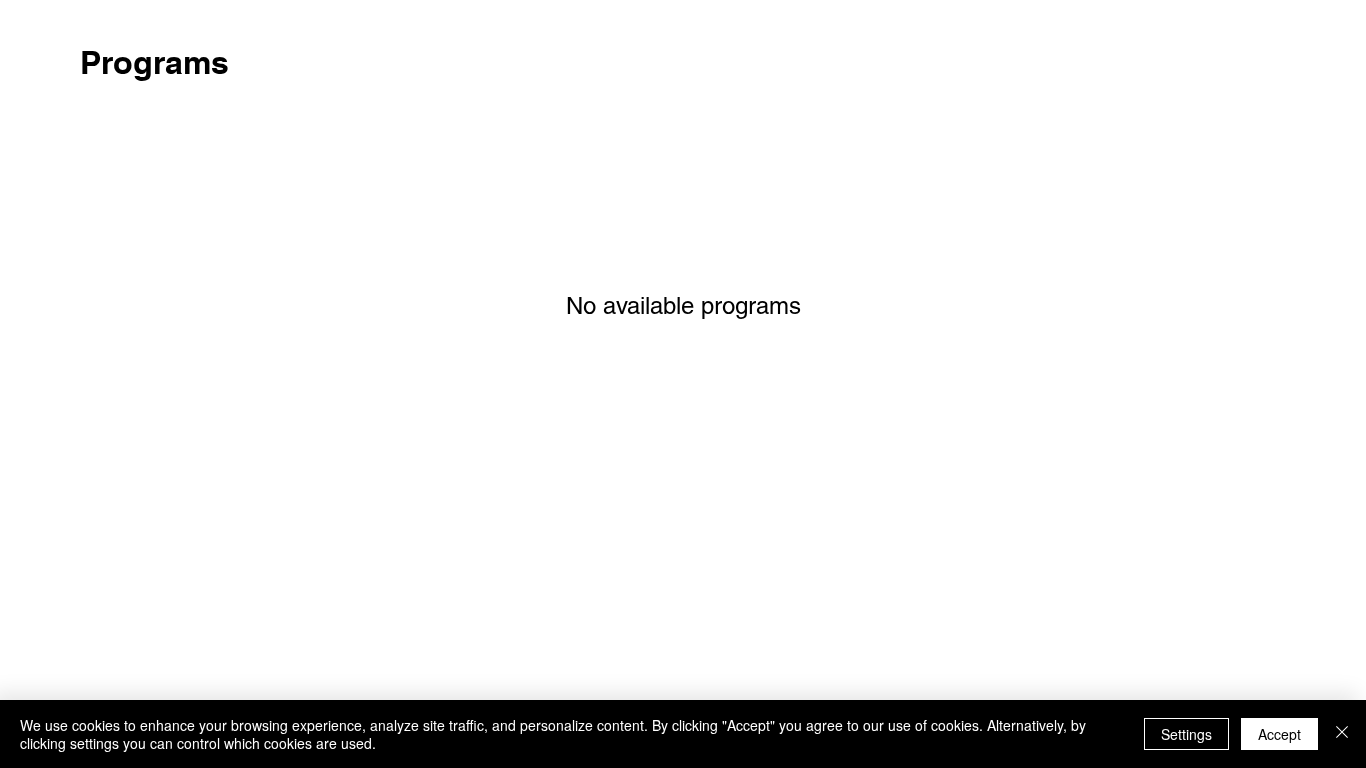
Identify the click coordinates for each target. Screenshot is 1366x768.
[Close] (1342, 734)
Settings (1186, 734)
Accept (1279, 734)
